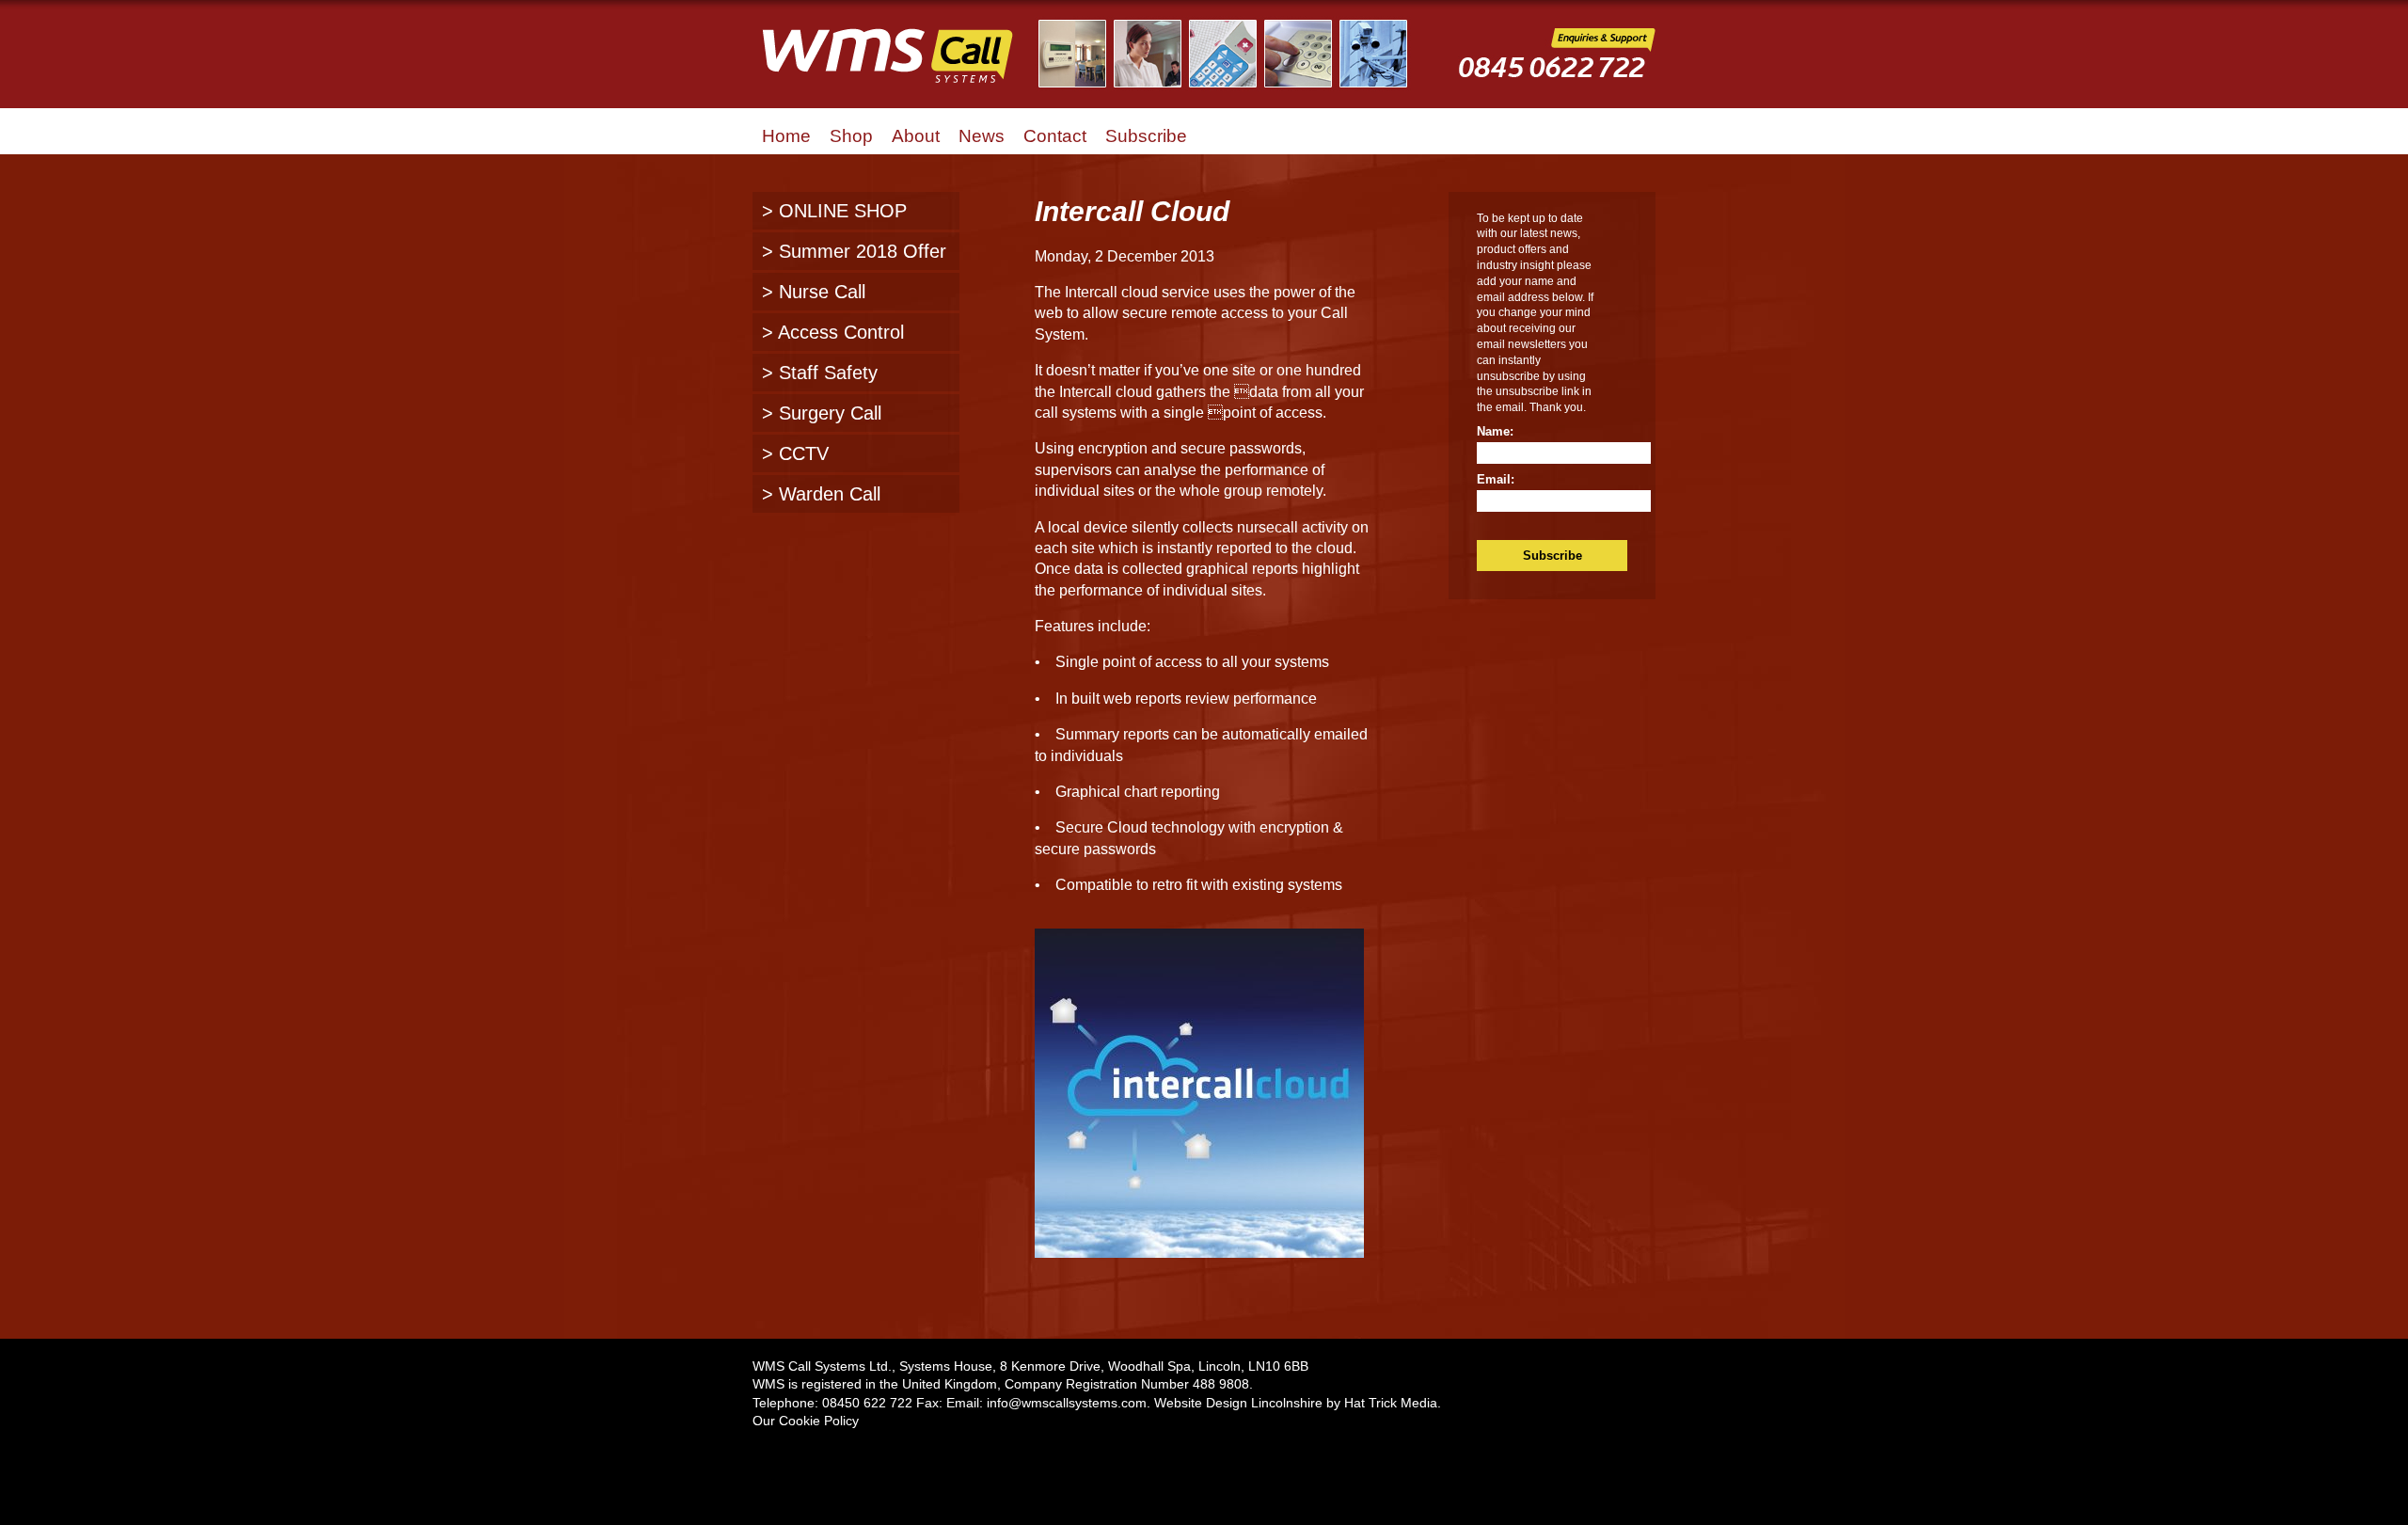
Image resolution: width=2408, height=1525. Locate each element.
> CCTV (795, 453)
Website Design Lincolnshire (1238, 1403)
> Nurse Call (814, 292)
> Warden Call (821, 494)
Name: (1495, 431)
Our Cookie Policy (806, 1421)
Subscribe (1146, 136)
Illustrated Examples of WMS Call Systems (1235, 54)
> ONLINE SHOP (834, 211)
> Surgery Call (822, 413)
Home (786, 136)
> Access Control (833, 332)
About (916, 136)
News (982, 136)
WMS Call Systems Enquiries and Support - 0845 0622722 (1557, 67)
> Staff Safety (820, 373)
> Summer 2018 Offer (854, 251)
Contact (1055, 136)
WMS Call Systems (903, 66)
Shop (851, 136)
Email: (1496, 479)
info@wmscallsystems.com (1067, 1403)
